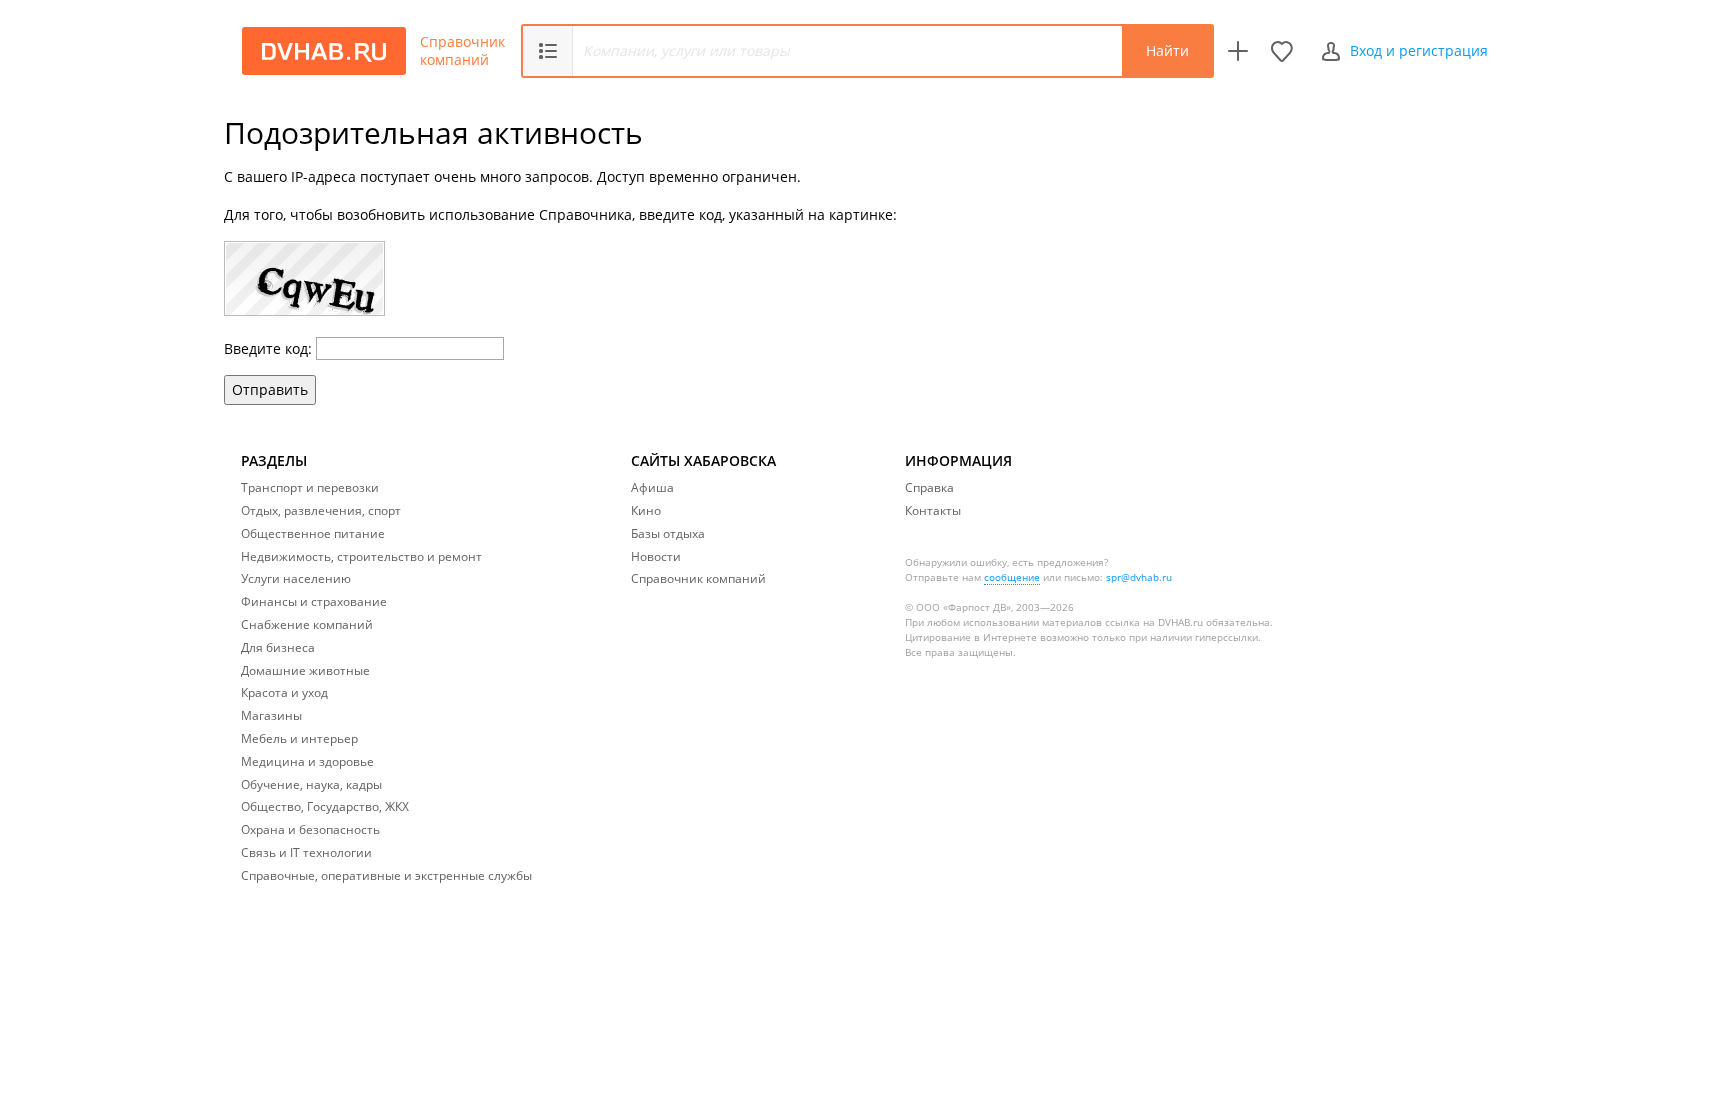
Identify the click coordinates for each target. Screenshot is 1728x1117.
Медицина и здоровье (307, 761)
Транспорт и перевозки (310, 487)
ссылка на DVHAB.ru (1154, 622)
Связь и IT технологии (306, 852)
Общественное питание (313, 533)
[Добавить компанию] (1238, 51)
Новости (656, 556)
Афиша (652, 487)
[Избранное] (1282, 51)
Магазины (271, 715)
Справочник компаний (462, 51)
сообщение (1012, 577)
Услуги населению (296, 578)
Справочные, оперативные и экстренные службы (386, 875)
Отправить (270, 389)
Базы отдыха (668, 533)
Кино (646, 510)
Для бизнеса (278, 647)
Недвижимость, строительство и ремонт (361, 556)
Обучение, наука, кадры (311, 784)
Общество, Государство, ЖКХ (325, 806)
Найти (1167, 50)
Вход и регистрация (1419, 50)
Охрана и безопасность (310, 829)
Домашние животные (305, 670)
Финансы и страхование (314, 601)
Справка (929, 487)
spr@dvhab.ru (1139, 577)
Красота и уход (284, 692)
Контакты (933, 510)
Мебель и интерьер (299, 738)
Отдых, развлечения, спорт (321, 510)
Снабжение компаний (307, 624)
